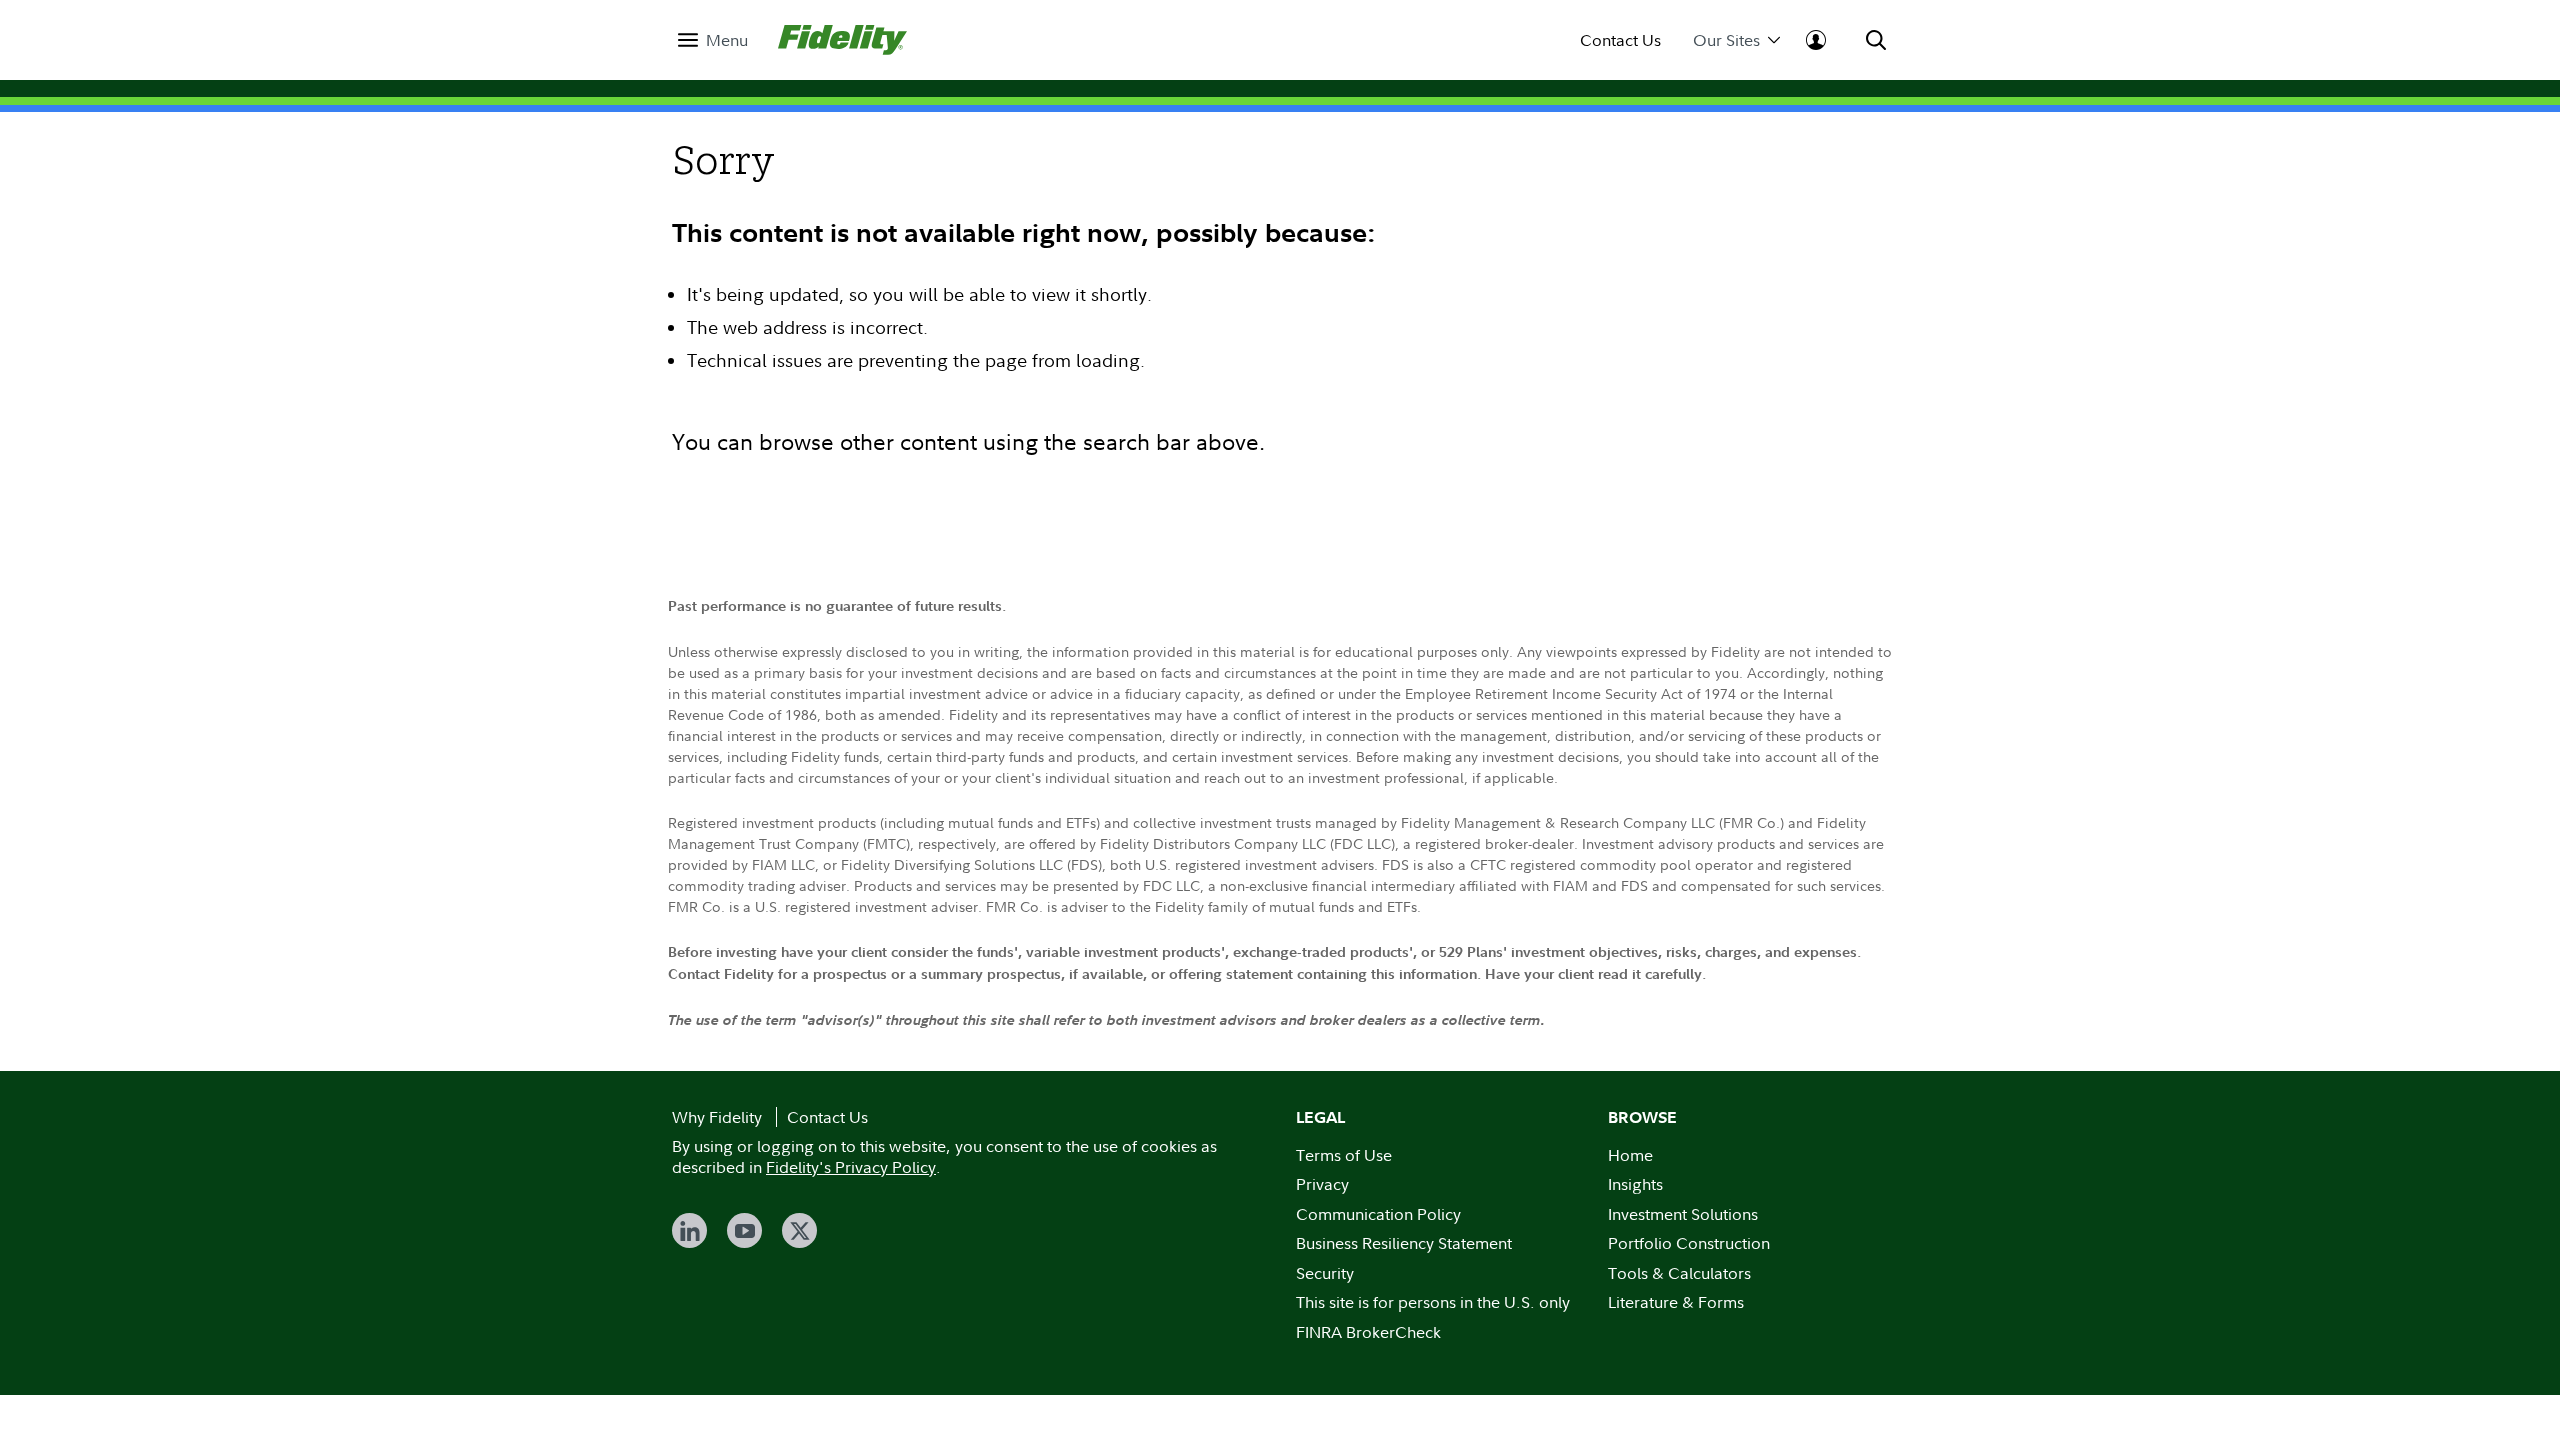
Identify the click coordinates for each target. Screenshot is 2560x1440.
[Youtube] (744, 1230)
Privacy (1322, 1184)
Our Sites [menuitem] (1726, 40)
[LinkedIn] (689, 1230)
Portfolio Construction (1689, 1243)
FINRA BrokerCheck (1368, 1332)
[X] (799, 1230)
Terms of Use (1344, 1155)
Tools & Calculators (1679, 1273)
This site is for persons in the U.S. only (1433, 1302)
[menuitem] (713, 40)
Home (1630, 1155)
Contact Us (1620, 40)
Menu (727, 40)
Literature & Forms (1676, 1302)
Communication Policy (1378, 1214)
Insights (1635, 1184)
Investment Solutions (1683, 1214)
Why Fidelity (717, 1117)
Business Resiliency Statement (1404, 1243)
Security (1325, 1273)
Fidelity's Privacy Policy (851, 1167)
